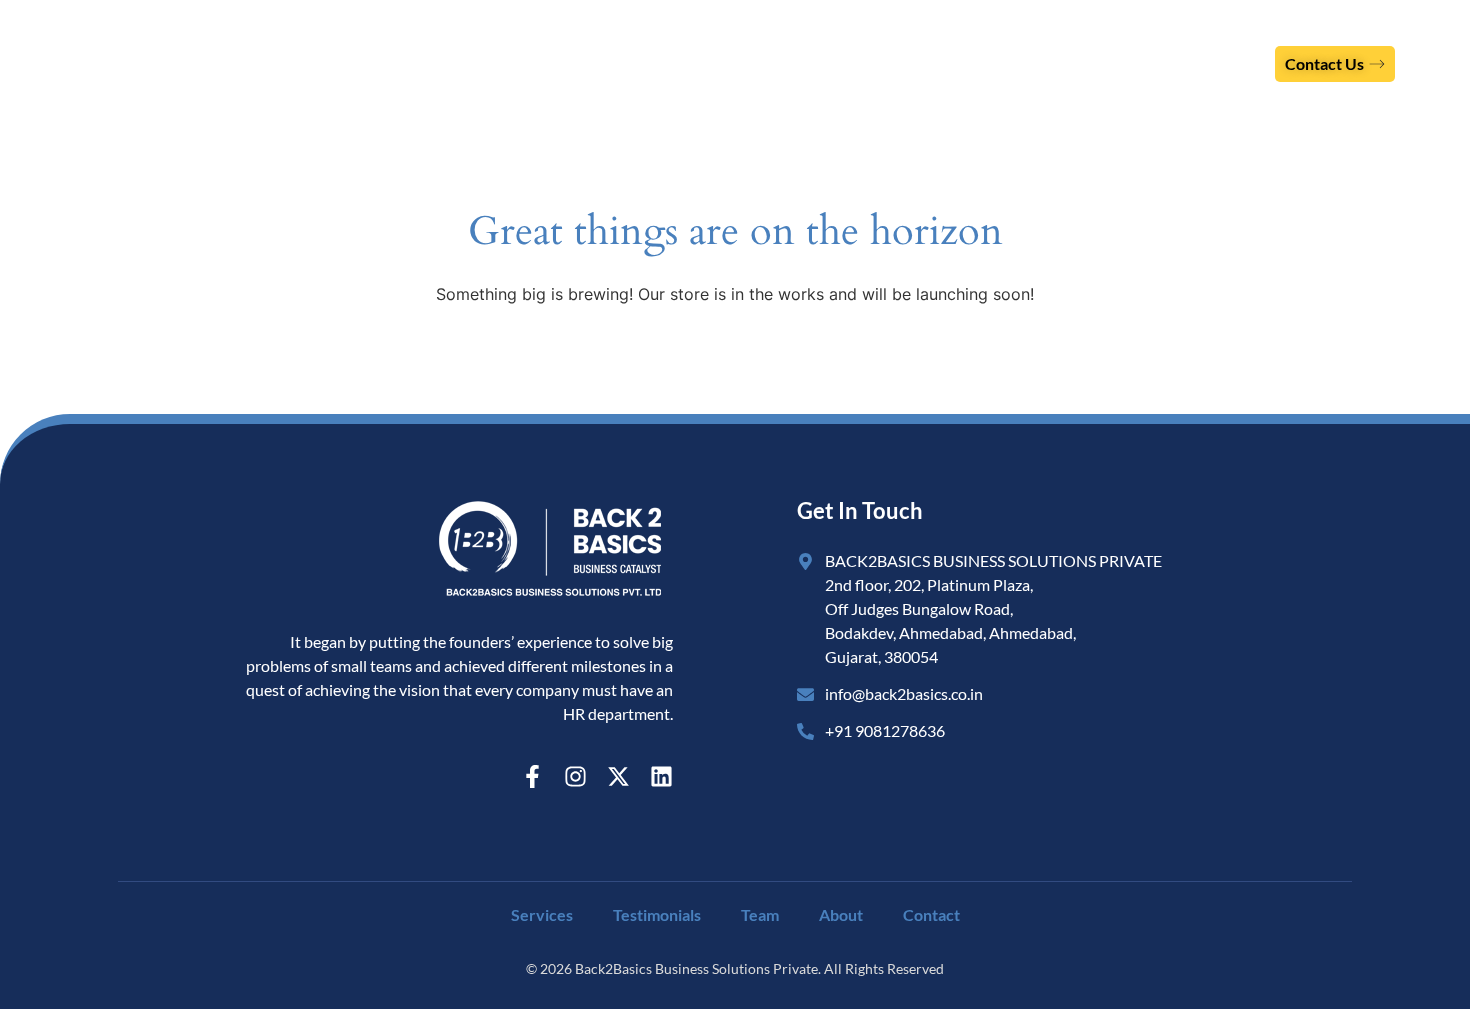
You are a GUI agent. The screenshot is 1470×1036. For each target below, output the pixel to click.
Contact (931, 914)
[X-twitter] (618, 776)
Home (722, 63)
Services (835, 63)
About (1220, 63)
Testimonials (996, 63)
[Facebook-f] (532, 776)
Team (1119, 63)
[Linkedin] (661, 776)
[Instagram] (575, 776)
